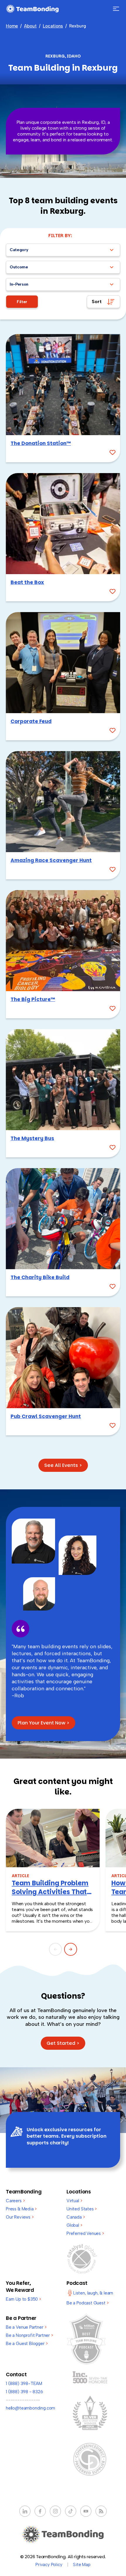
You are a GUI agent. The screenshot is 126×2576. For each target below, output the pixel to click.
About (30, 26)
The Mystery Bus (32, 1138)
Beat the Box (27, 582)
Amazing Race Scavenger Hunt (51, 860)
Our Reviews (20, 2217)
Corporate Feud (31, 721)
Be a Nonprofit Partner (29, 2335)
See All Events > (63, 1465)
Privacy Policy (49, 2565)
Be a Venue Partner (26, 2327)
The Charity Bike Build (40, 1277)
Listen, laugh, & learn (93, 2293)
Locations (53, 26)
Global (74, 2225)
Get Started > (63, 2043)
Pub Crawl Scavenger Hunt (46, 1416)
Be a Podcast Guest (87, 2303)
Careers (15, 2201)
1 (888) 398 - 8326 (24, 2392)
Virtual (74, 2201)
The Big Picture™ (33, 999)
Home (12, 26)
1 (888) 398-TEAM (24, 2384)
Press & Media (21, 2209)
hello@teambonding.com (30, 2408)
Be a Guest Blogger (27, 2344)
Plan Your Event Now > (44, 1723)
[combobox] (63, 250)
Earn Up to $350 (23, 2299)
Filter (22, 302)
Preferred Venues (85, 2233)
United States (82, 2209)
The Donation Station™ (41, 443)
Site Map (82, 2565)
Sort (97, 302)
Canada (76, 2217)
